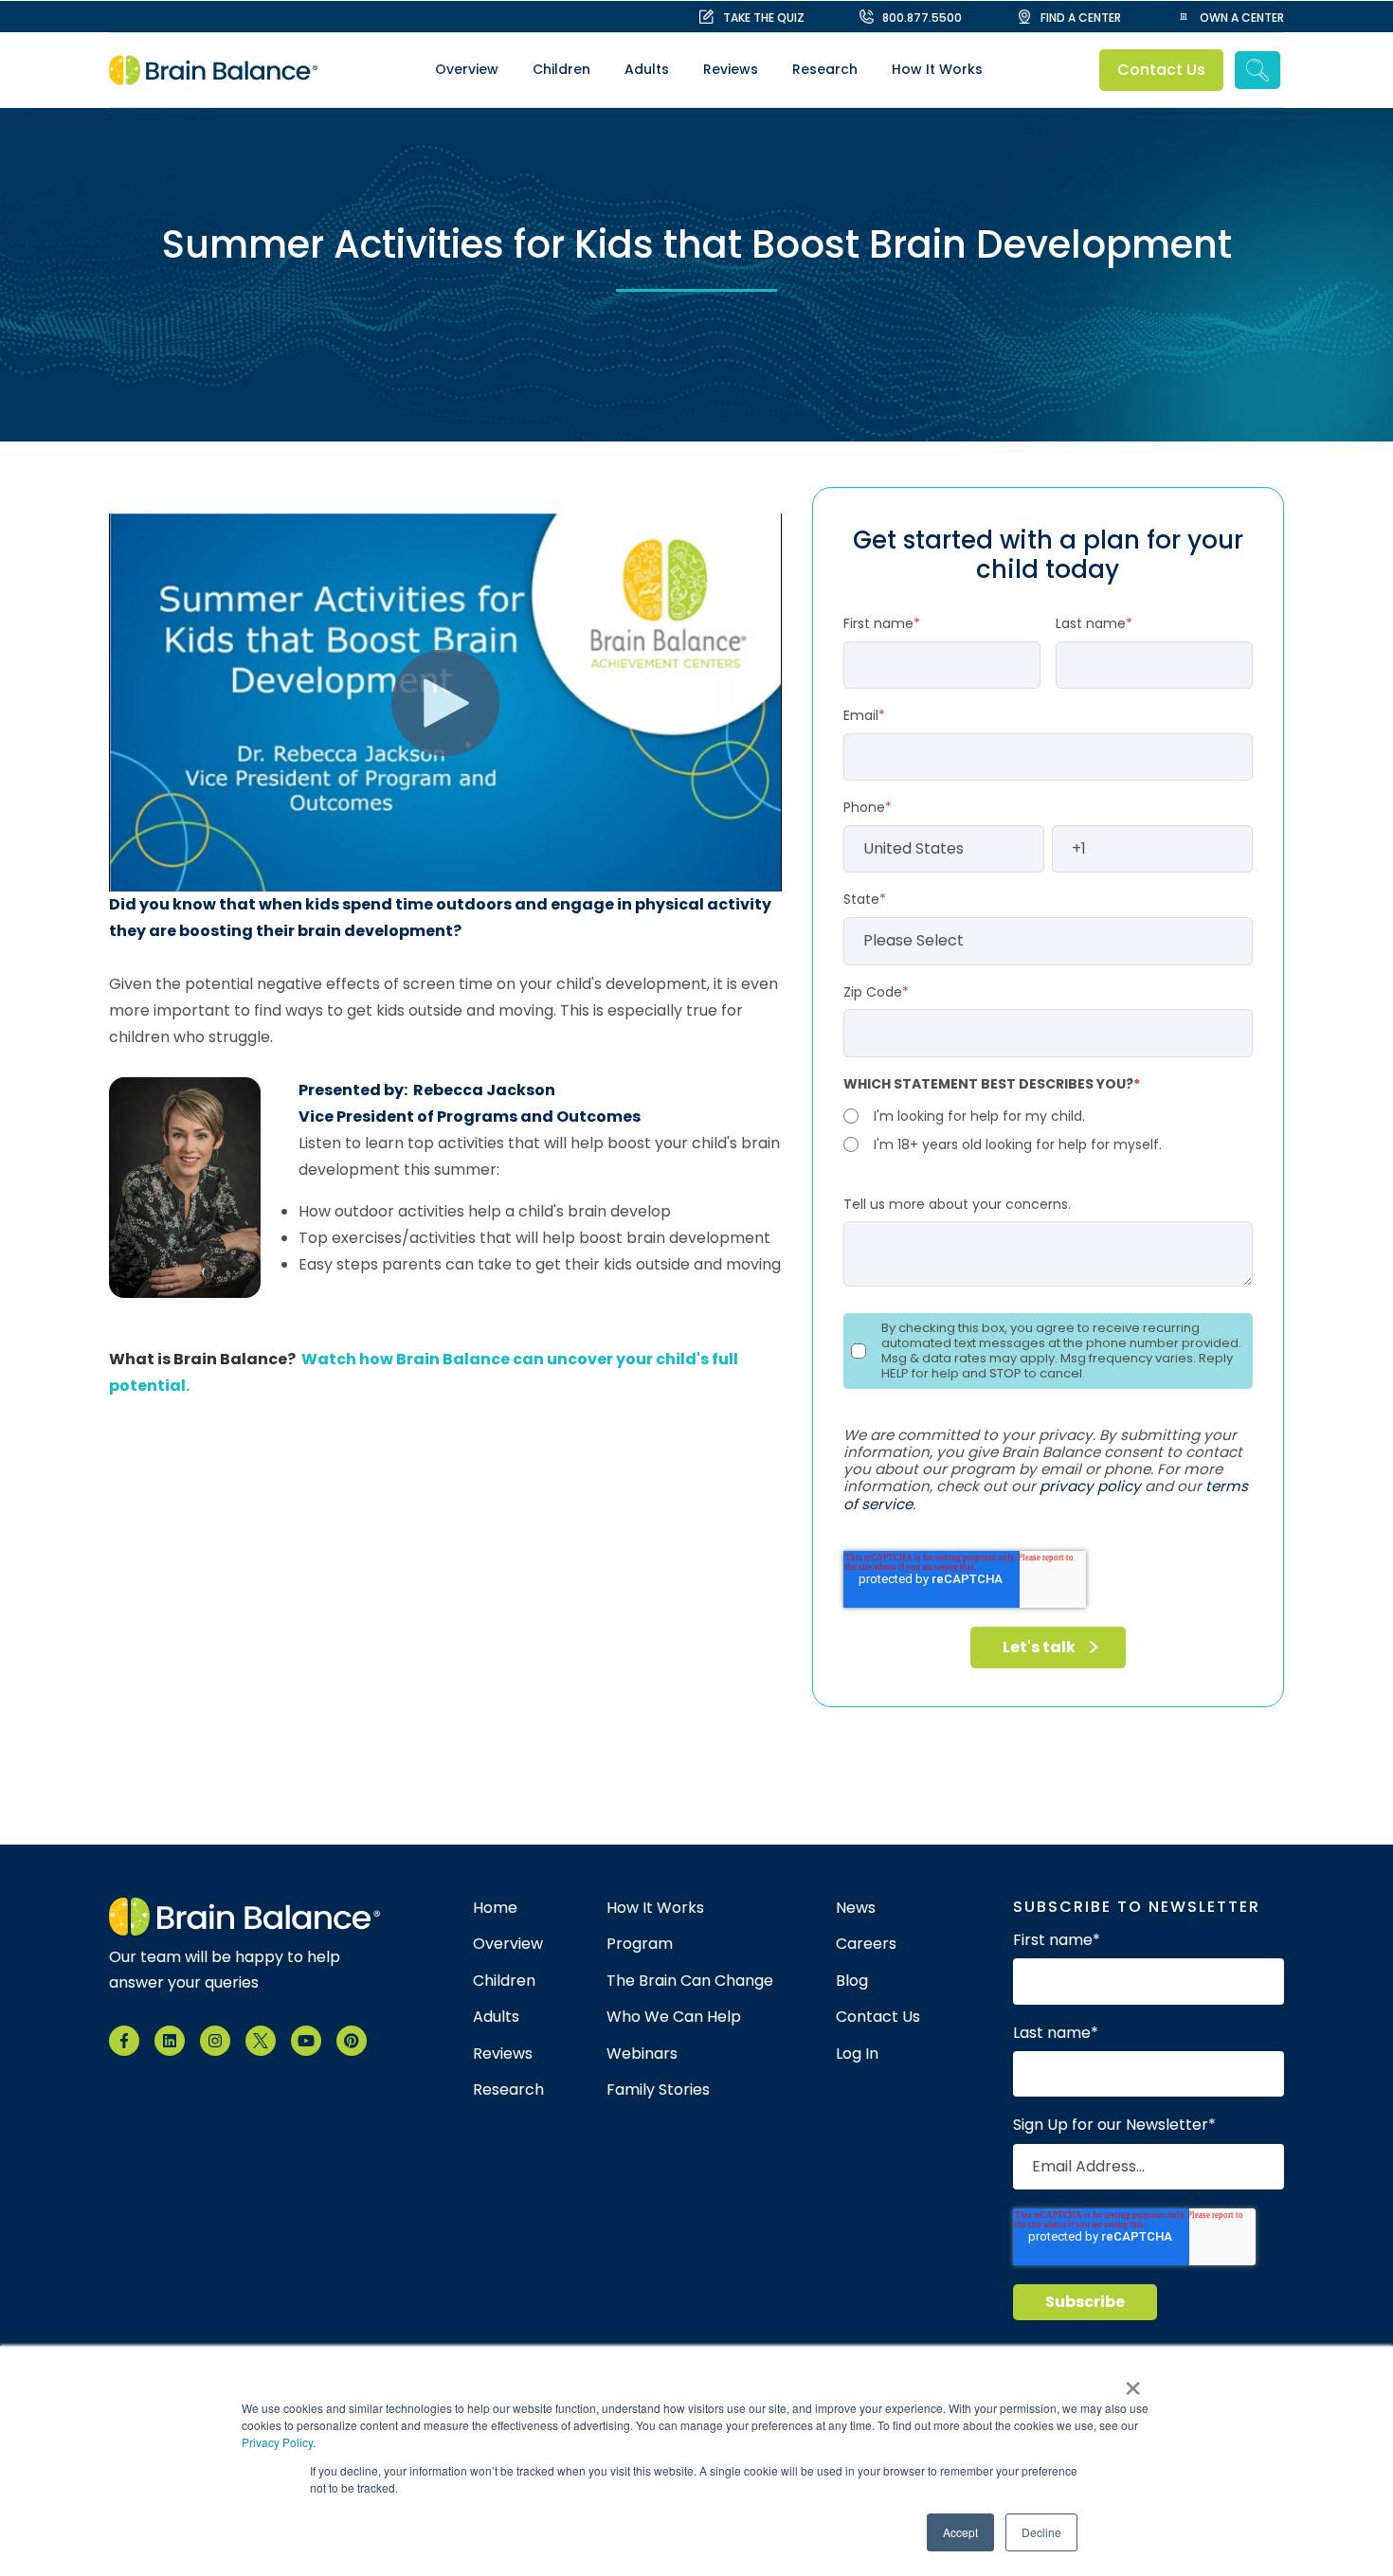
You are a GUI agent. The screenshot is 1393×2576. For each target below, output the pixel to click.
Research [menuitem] (825, 69)
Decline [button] (1041, 2532)
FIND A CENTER (1081, 18)
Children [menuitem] (561, 69)
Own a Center (1242, 18)
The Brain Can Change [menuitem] (690, 1981)
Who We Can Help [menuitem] (674, 2017)
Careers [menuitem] (866, 1944)
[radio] (1048, 1116)
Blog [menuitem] (852, 1981)
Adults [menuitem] (647, 69)
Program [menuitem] (640, 1944)
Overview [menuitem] (467, 69)
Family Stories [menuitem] (658, 2090)
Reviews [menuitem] (731, 69)
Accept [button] (960, 2532)
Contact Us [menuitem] (878, 2017)
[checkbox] (1048, 1130)
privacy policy (1090, 1486)
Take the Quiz (764, 18)
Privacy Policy (277, 2442)
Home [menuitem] (495, 1908)
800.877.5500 (922, 18)
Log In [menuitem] (857, 2054)
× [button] (1133, 2382)
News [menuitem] (856, 1908)
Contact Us (1162, 70)
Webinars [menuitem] (642, 2054)
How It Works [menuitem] (937, 69)
